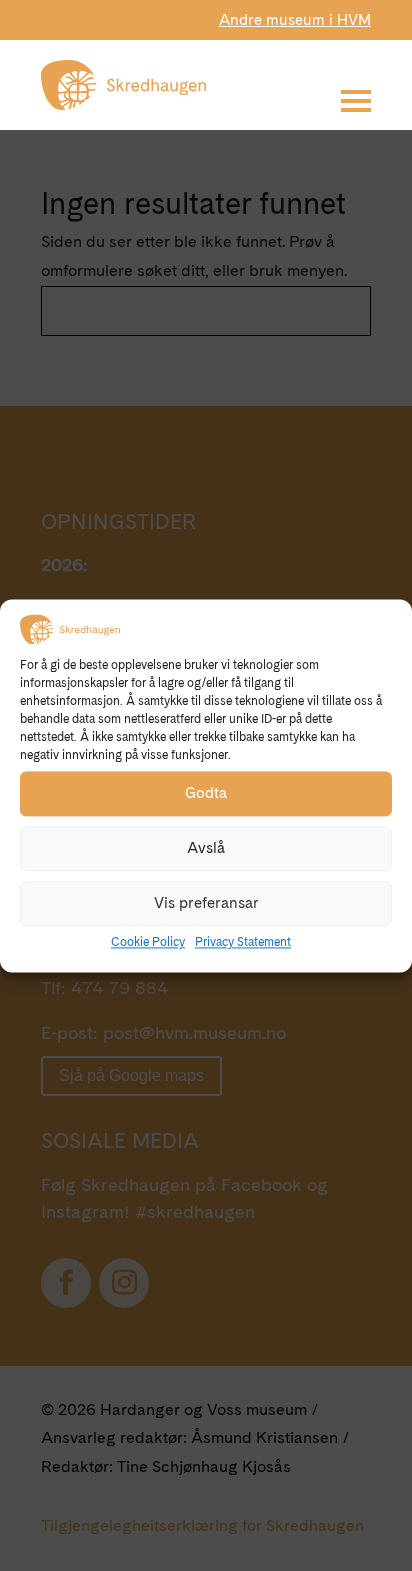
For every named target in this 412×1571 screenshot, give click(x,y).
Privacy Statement (243, 942)
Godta (206, 794)
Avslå (206, 849)
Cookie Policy (148, 942)
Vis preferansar (206, 904)
